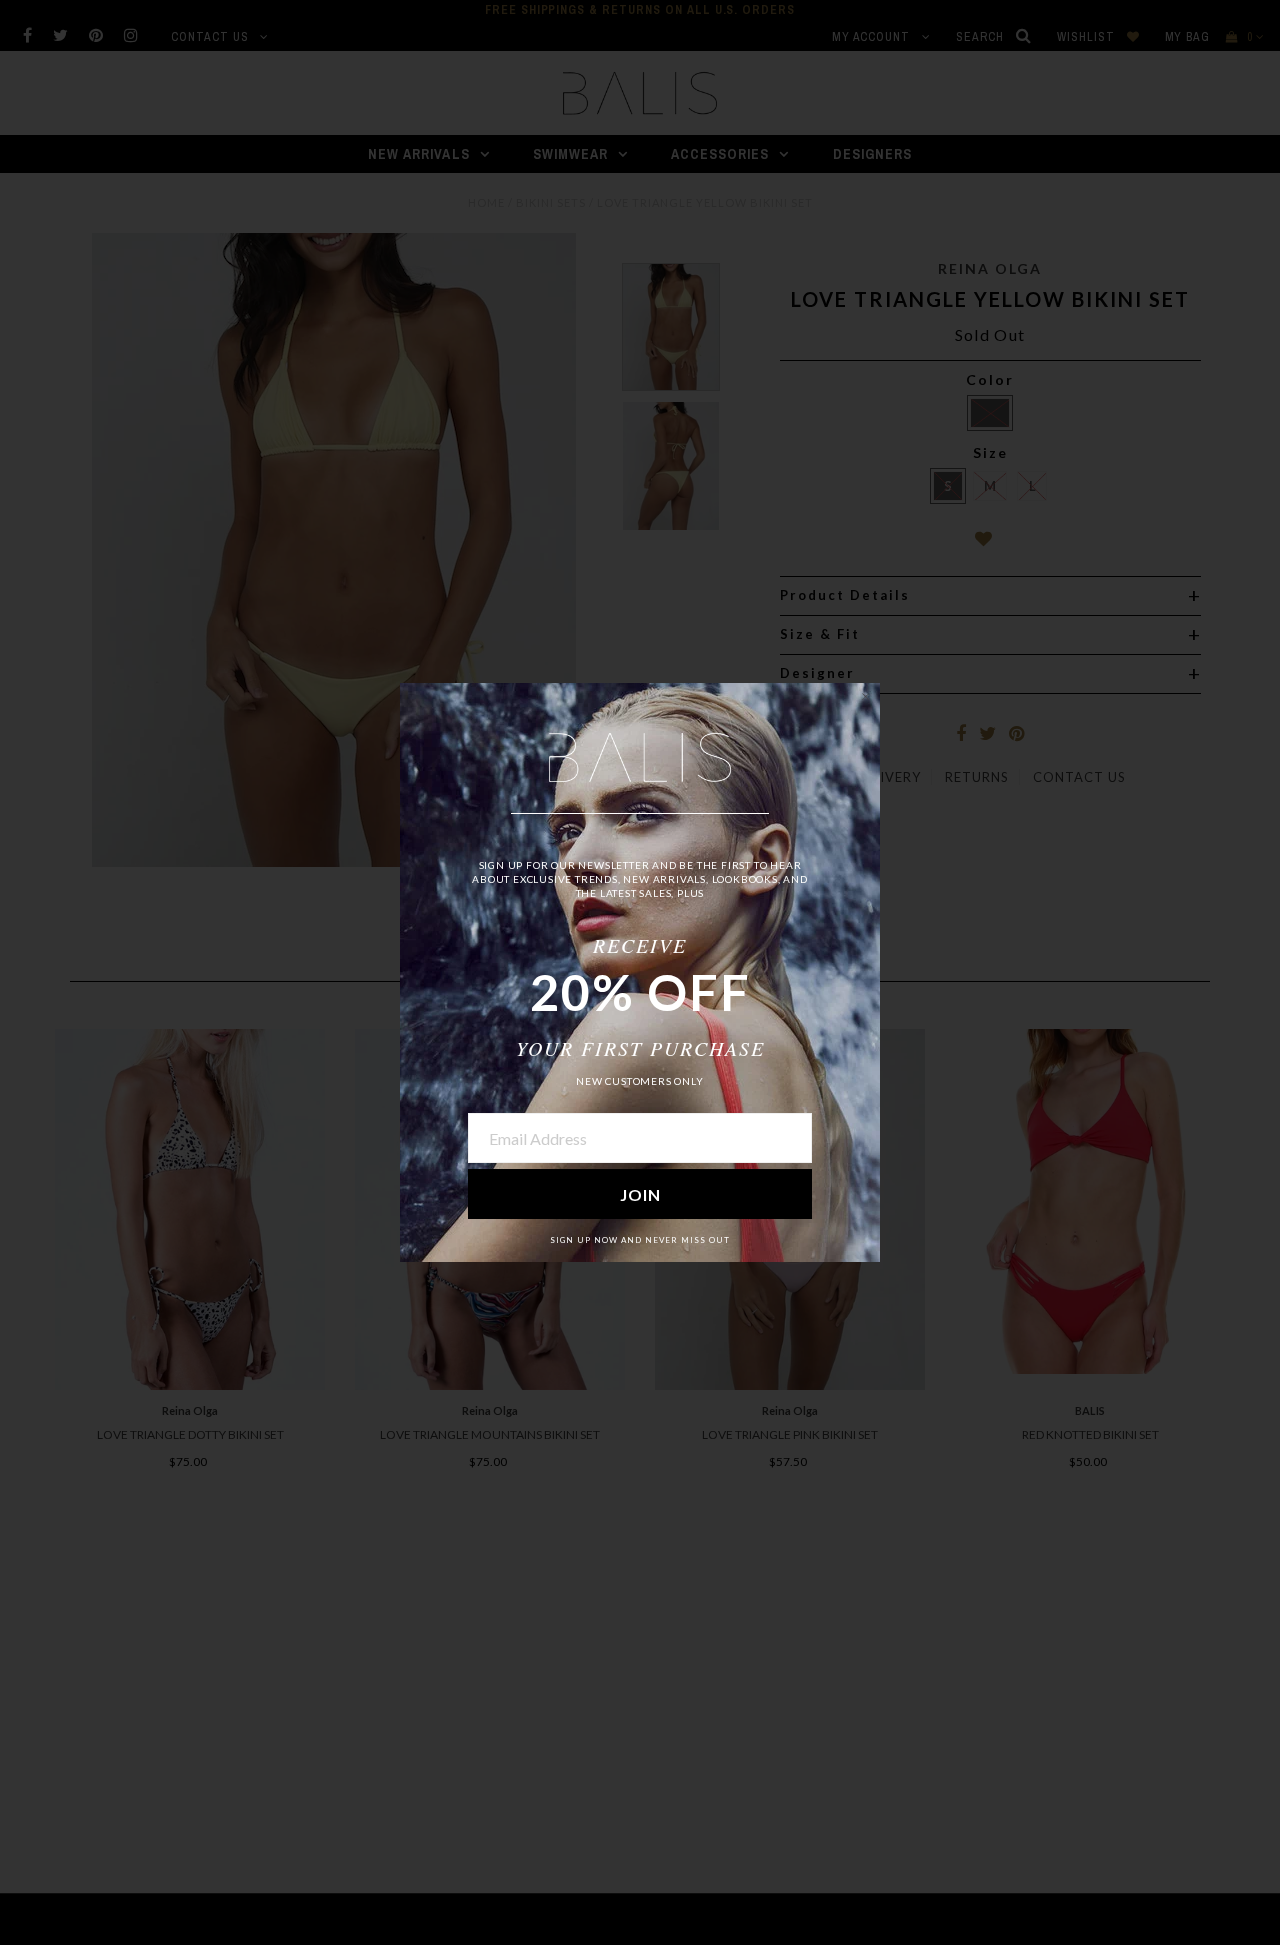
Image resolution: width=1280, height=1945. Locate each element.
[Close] (865, 698)
